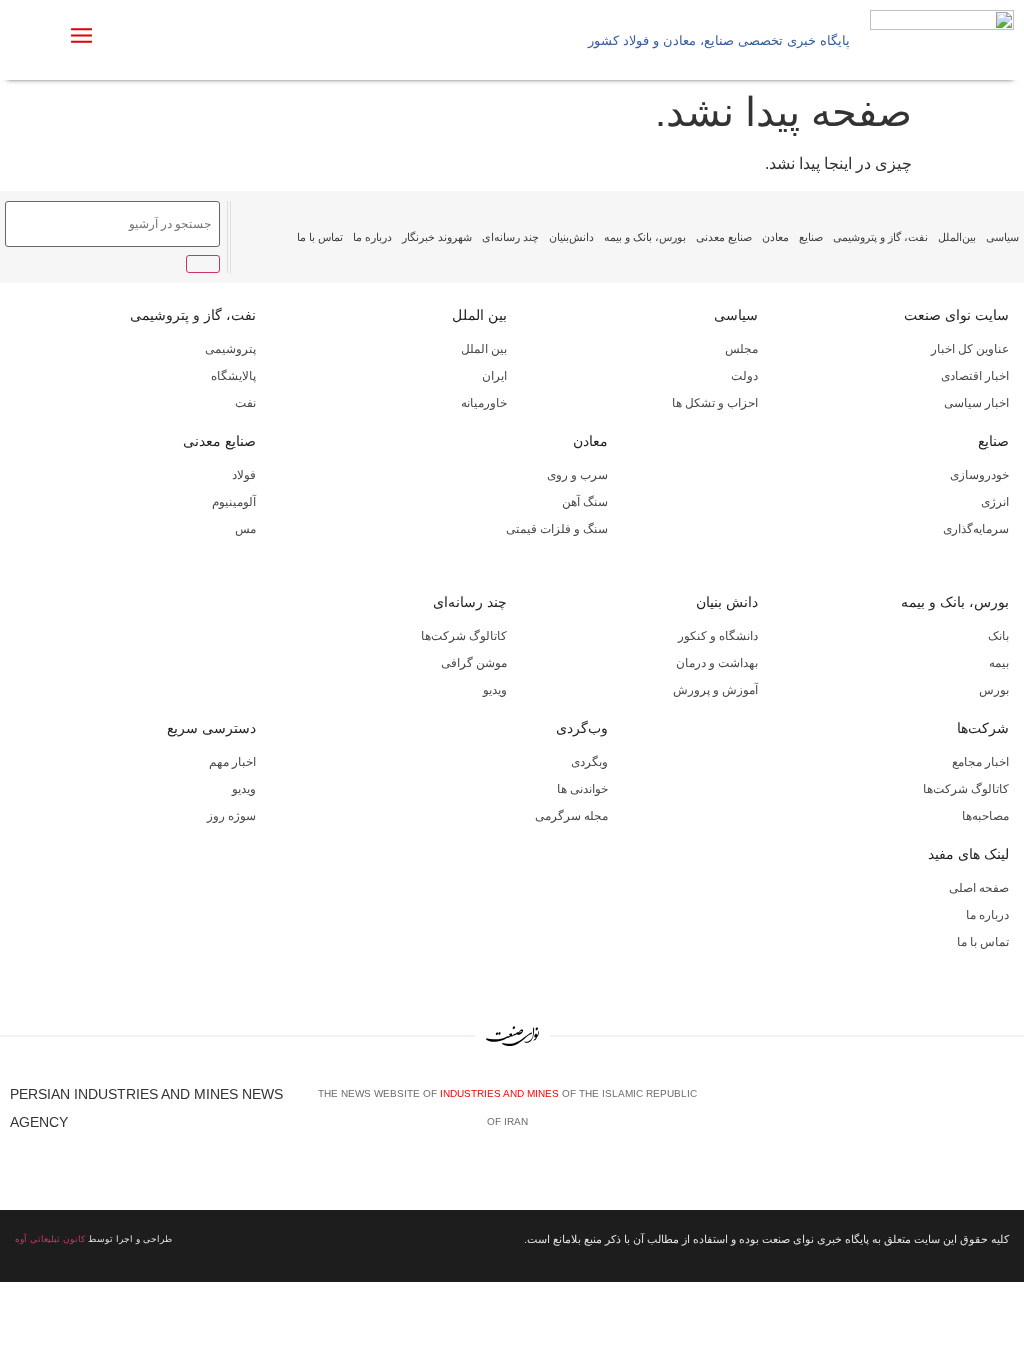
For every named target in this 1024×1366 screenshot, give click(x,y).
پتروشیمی (230, 349)
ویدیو (495, 690)
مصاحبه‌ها (985, 816)
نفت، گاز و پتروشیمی (880, 237)
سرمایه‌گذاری (976, 529)
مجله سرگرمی (571, 816)
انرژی (995, 502)
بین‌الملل (957, 237)
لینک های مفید (968, 854)
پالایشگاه (233, 376)
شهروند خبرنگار (437, 237)
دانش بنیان (727, 602)
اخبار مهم (232, 762)
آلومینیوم (234, 502)
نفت (245, 403)
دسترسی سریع (211, 728)
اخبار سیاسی (976, 403)
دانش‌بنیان (571, 237)
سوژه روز (231, 816)
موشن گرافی (474, 663)
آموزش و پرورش (715, 690)
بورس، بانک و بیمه (645, 237)
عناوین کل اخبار (970, 349)
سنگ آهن (585, 502)
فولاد (244, 475)
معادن (775, 237)
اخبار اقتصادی (975, 376)
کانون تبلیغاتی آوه (50, 1239)
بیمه (999, 663)
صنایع (811, 237)
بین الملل (479, 315)
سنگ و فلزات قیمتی (557, 529)
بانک (998, 636)
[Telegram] (1005, 1115)
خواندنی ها (582, 789)
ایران (494, 376)
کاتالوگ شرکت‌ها (464, 636)
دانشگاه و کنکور (718, 636)
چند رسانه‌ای (510, 237)
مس (245, 529)
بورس (994, 690)
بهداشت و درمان (717, 663)
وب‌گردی (582, 728)
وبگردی (589, 762)
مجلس (741, 349)
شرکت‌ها (983, 728)
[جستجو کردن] (203, 264)
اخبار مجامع (980, 762)
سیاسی (1002, 237)
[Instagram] (975, 1115)
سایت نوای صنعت (956, 315)
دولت (744, 376)
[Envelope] (945, 1115)
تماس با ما (320, 237)
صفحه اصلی (979, 888)
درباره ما (372, 237)
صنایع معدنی (724, 237)
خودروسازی (979, 475)
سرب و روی (577, 475)
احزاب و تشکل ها (715, 403)
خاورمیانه (484, 403)
